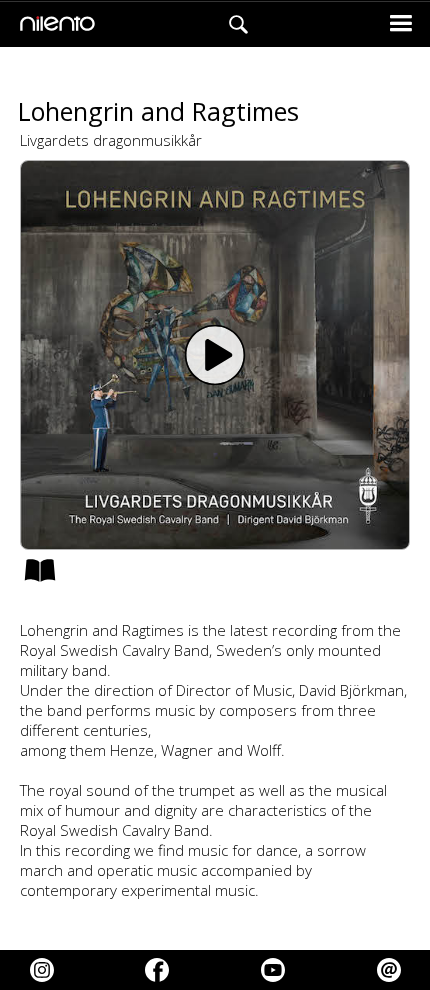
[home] (52, 25)
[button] (400, 24)
